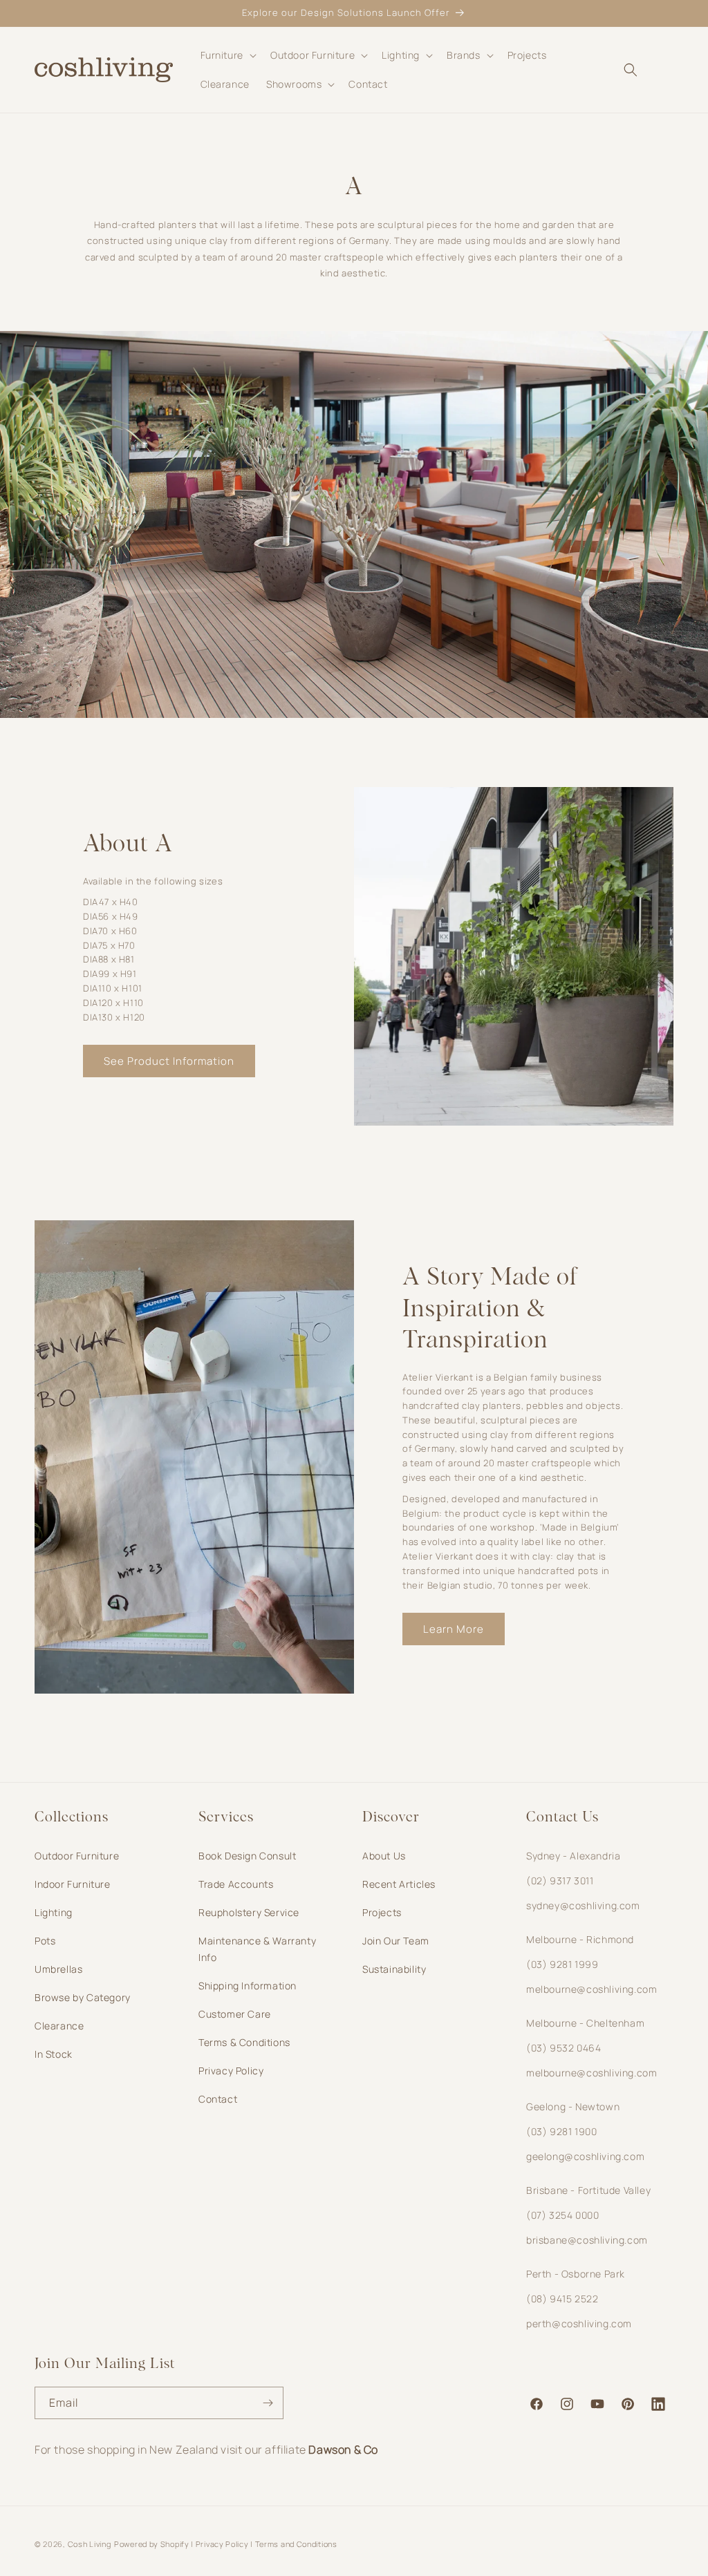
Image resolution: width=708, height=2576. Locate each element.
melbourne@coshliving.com (591, 1989)
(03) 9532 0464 (563, 2048)
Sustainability (394, 1969)
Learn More (454, 1629)
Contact (218, 2099)
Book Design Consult (247, 1856)
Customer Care (235, 2014)
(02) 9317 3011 (560, 1881)
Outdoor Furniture (77, 1856)
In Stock (54, 2054)
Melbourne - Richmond (580, 1939)
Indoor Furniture (73, 1884)
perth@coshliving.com (579, 2323)
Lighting (54, 1912)
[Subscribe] (268, 2403)
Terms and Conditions (296, 2544)
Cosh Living (90, 2544)
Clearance (59, 2026)
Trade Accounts (236, 1884)
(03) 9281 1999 (562, 1964)
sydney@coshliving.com (583, 1905)
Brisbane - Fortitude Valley (588, 2190)
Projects (382, 1912)
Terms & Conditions (244, 2042)
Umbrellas (58, 1969)
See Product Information (169, 1061)
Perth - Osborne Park (576, 2274)
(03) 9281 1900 (561, 2131)
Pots (45, 1941)
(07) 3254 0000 (562, 2215)
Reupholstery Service (249, 1912)
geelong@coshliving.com (585, 2156)
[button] (227, 55)
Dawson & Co (343, 2450)
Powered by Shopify (152, 2544)
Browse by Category (83, 1997)
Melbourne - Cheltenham (585, 2023)
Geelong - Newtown (573, 2106)
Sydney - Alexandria (573, 1856)
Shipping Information (248, 1986)
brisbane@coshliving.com (587, 2240)
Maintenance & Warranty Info (257, 1949)
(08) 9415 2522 (562, 2299)
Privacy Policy (231, 2071)
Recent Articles (399, 1884)
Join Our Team (396, 1941)
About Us (384, 1856)
